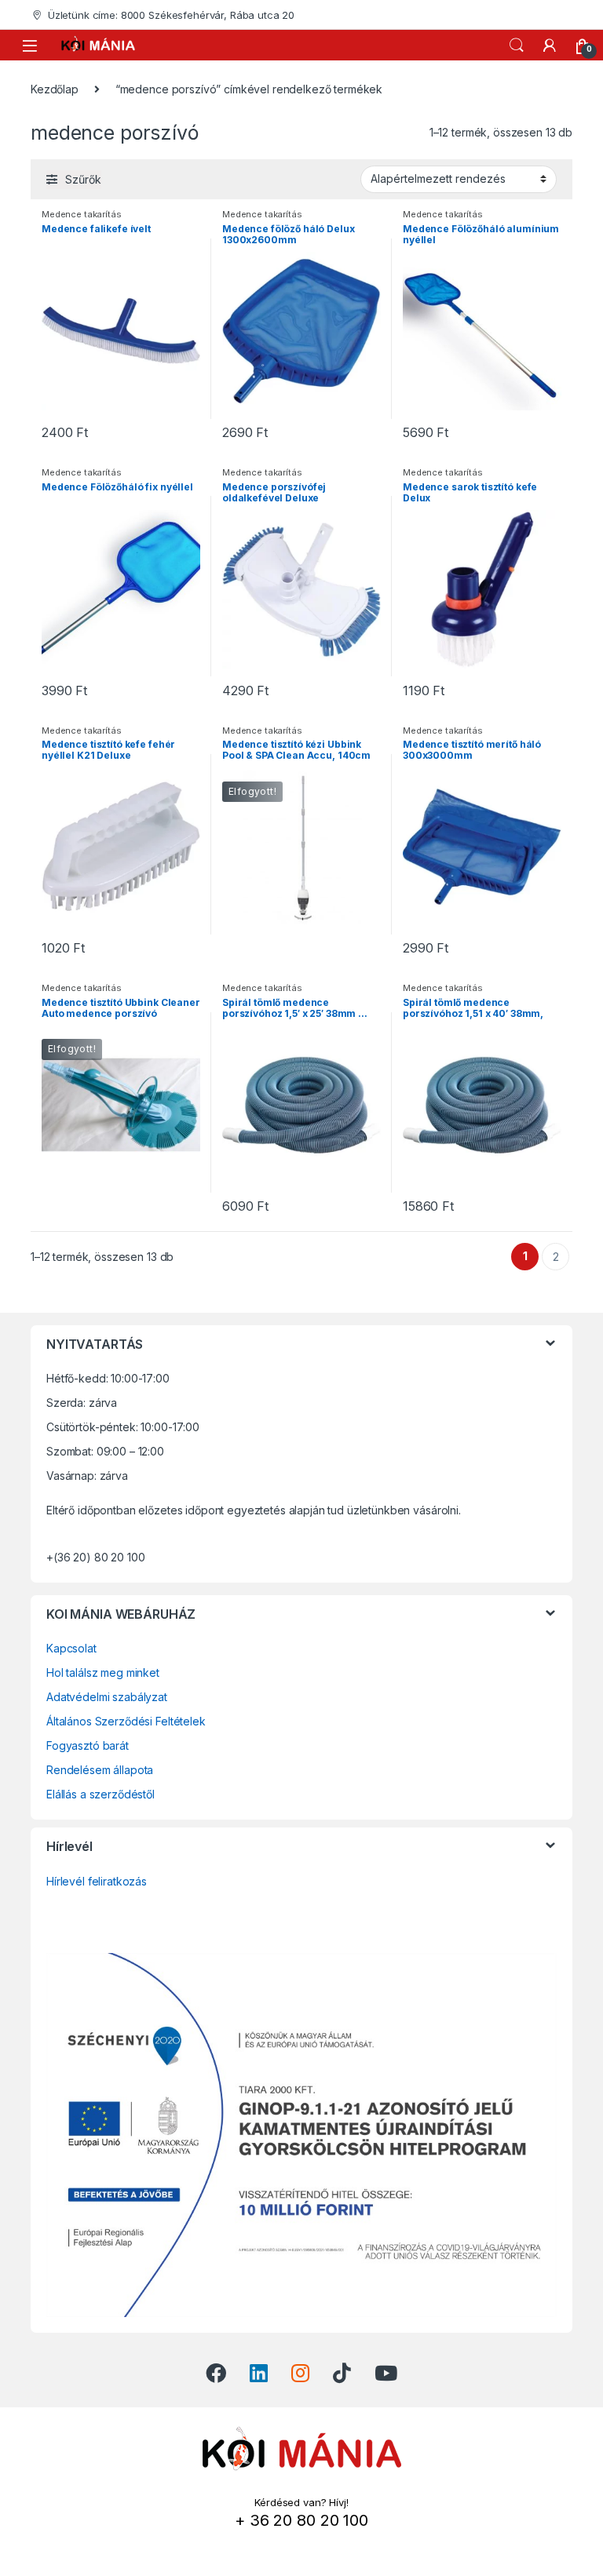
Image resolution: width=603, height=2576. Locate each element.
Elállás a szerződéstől (100, 1794)
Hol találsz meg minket (103, 1672)
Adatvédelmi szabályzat (107, 1697)
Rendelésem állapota (100, 1770)
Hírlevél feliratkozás (97, 1881)
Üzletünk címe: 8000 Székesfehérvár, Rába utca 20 (171, 15)
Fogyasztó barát (88, 1745)
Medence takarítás (82, 214)
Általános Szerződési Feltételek (126, 1721)
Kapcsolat (71, 1648)
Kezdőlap (55, 89)
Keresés (517, 46)
